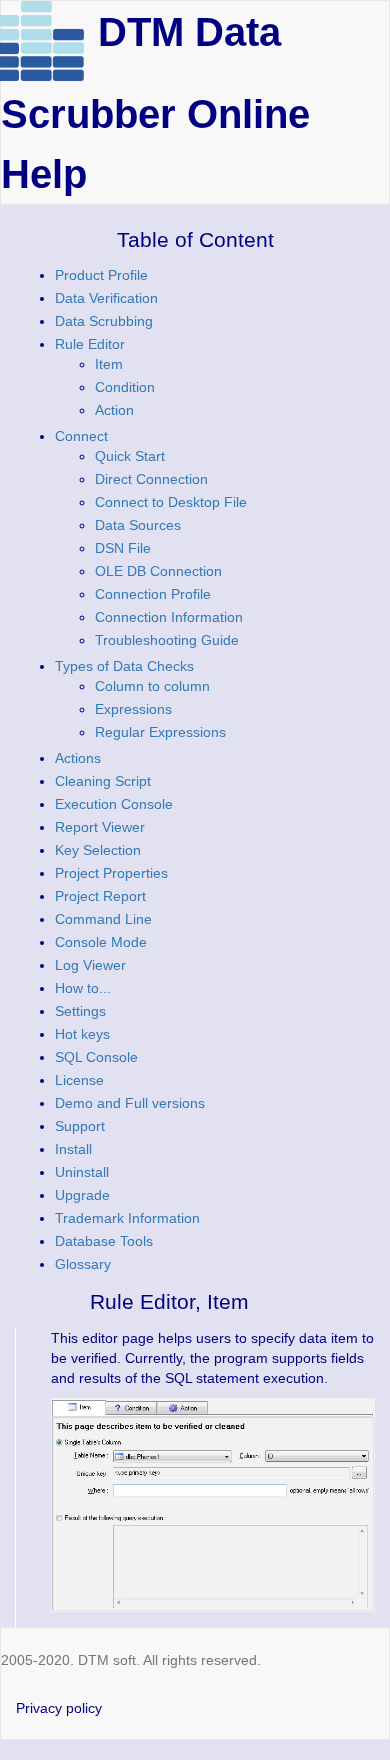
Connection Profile (153, 594)
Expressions (133, 709)
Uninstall (82, 1172)
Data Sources (138, 525)
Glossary (83, 1264)
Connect (81, 436)
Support (80, 1126)
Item (109, 364)
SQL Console (96, 1057)
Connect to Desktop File (171, 502)
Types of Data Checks (124, 666)
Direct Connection (151, 479)
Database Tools (104, 1241)
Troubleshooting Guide (167, 640)
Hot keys (82, 1034)
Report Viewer (100, 827)
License (79, 1080)
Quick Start (130, 456)
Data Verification (106, 298)
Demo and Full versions (130, 1103)
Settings (80, 1011)
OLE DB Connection (158, 571)
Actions (78, 758)
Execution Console (114, 804)
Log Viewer (90, 965)
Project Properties (111, 873)
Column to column (152, 686)
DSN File (123, 548)
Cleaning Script (103, 781)
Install (73, 1149)
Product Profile (101, 275)
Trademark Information (127, 1218)
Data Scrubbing (104, 321)
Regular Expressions (160, 732)
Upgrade (82, 1195)
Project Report (100, 896)
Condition (125, 387)
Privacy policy (59, 1708)
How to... (83, 988)
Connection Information (169, 617)
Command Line (103, 919)
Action (114, 410)
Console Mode (101, 942)
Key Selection (98, 850)
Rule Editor (90, 344)
